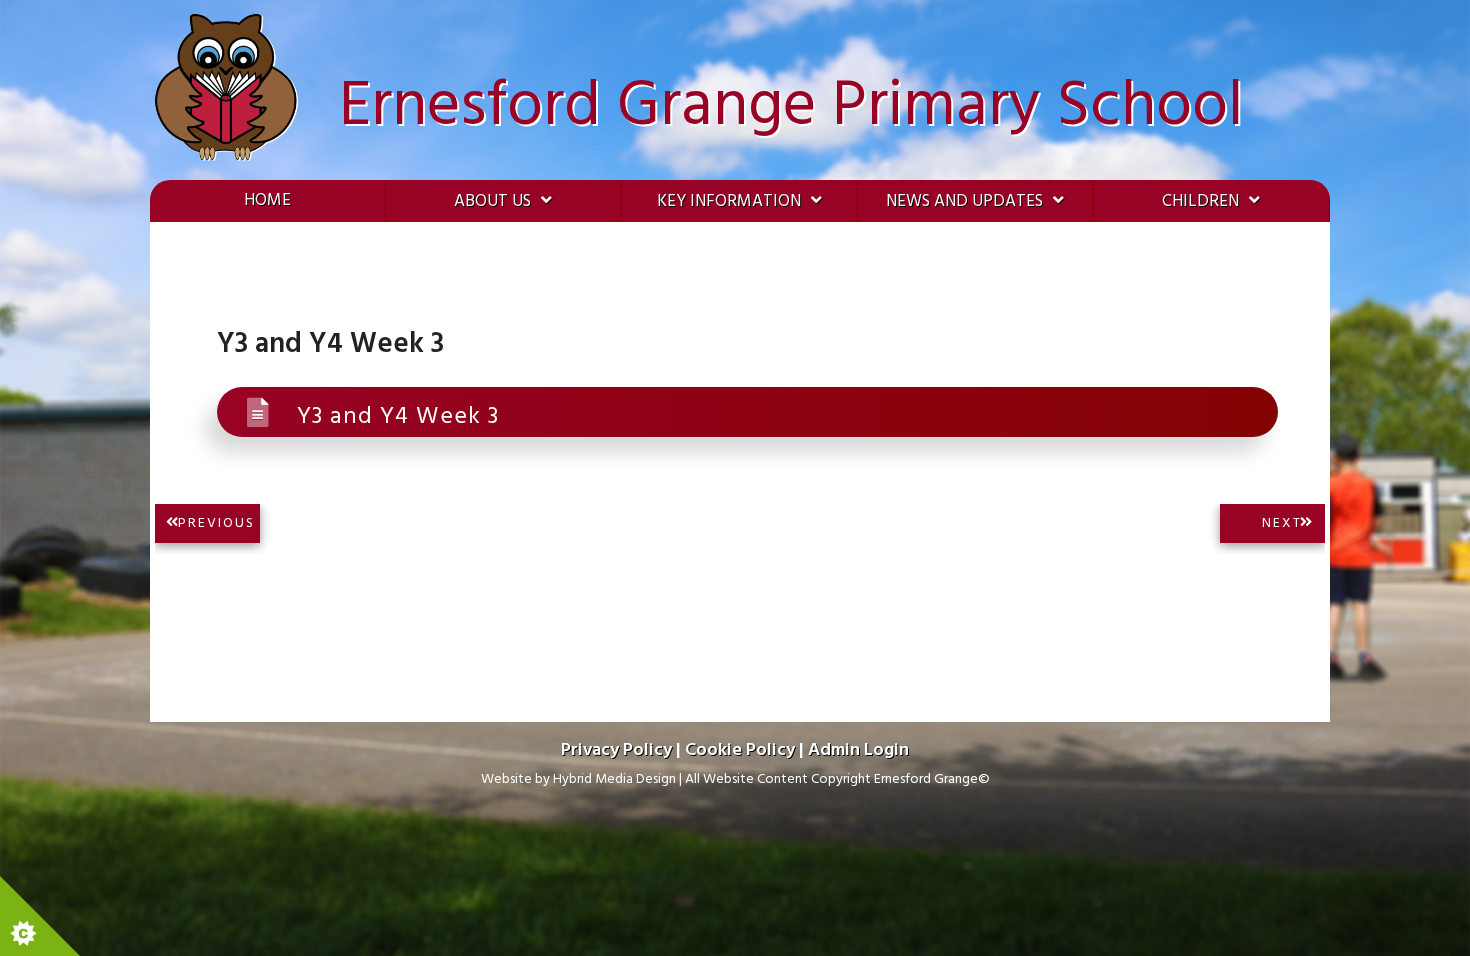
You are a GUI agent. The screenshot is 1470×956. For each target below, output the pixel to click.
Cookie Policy (740, 750)
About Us (492, 201)
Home (267, 200)
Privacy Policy (616, 750)
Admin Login (858, 750)
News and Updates (964, 201)
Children (1200, 201)
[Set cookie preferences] (40, 916)
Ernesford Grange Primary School (791, 107)
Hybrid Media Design (614, 779)
